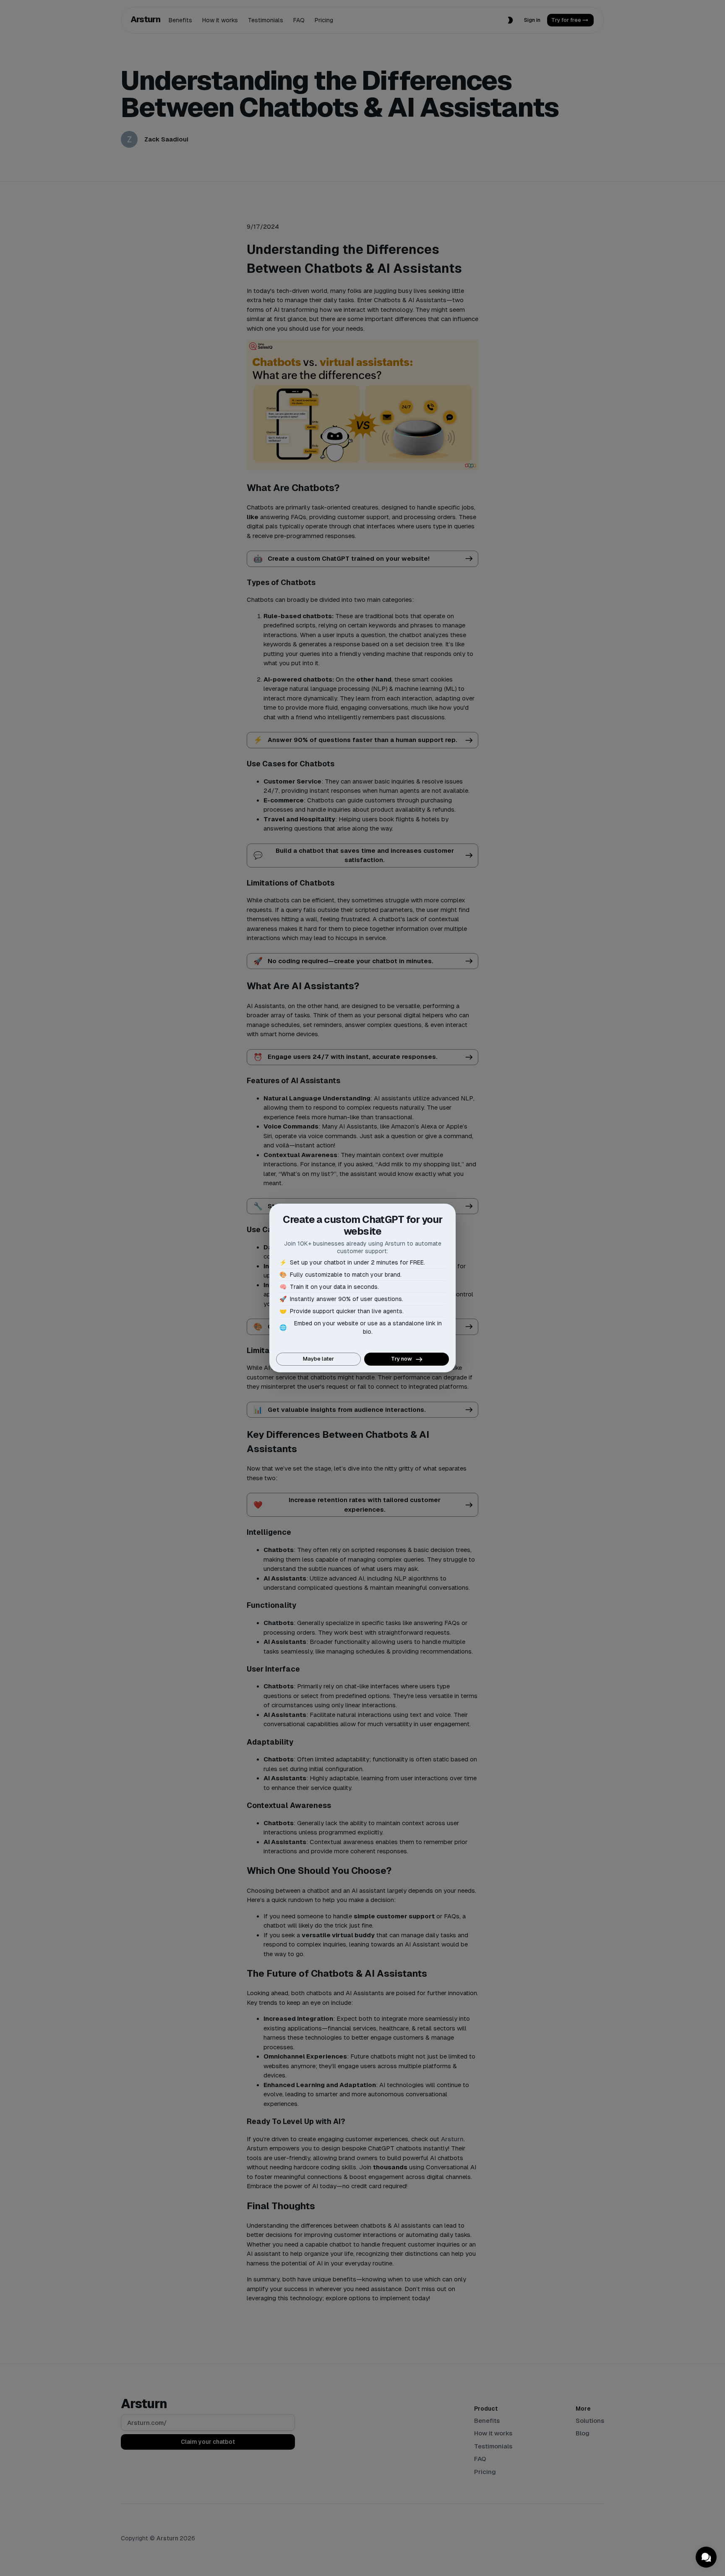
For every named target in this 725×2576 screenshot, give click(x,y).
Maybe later (318, 1359)
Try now (402, 1359)
